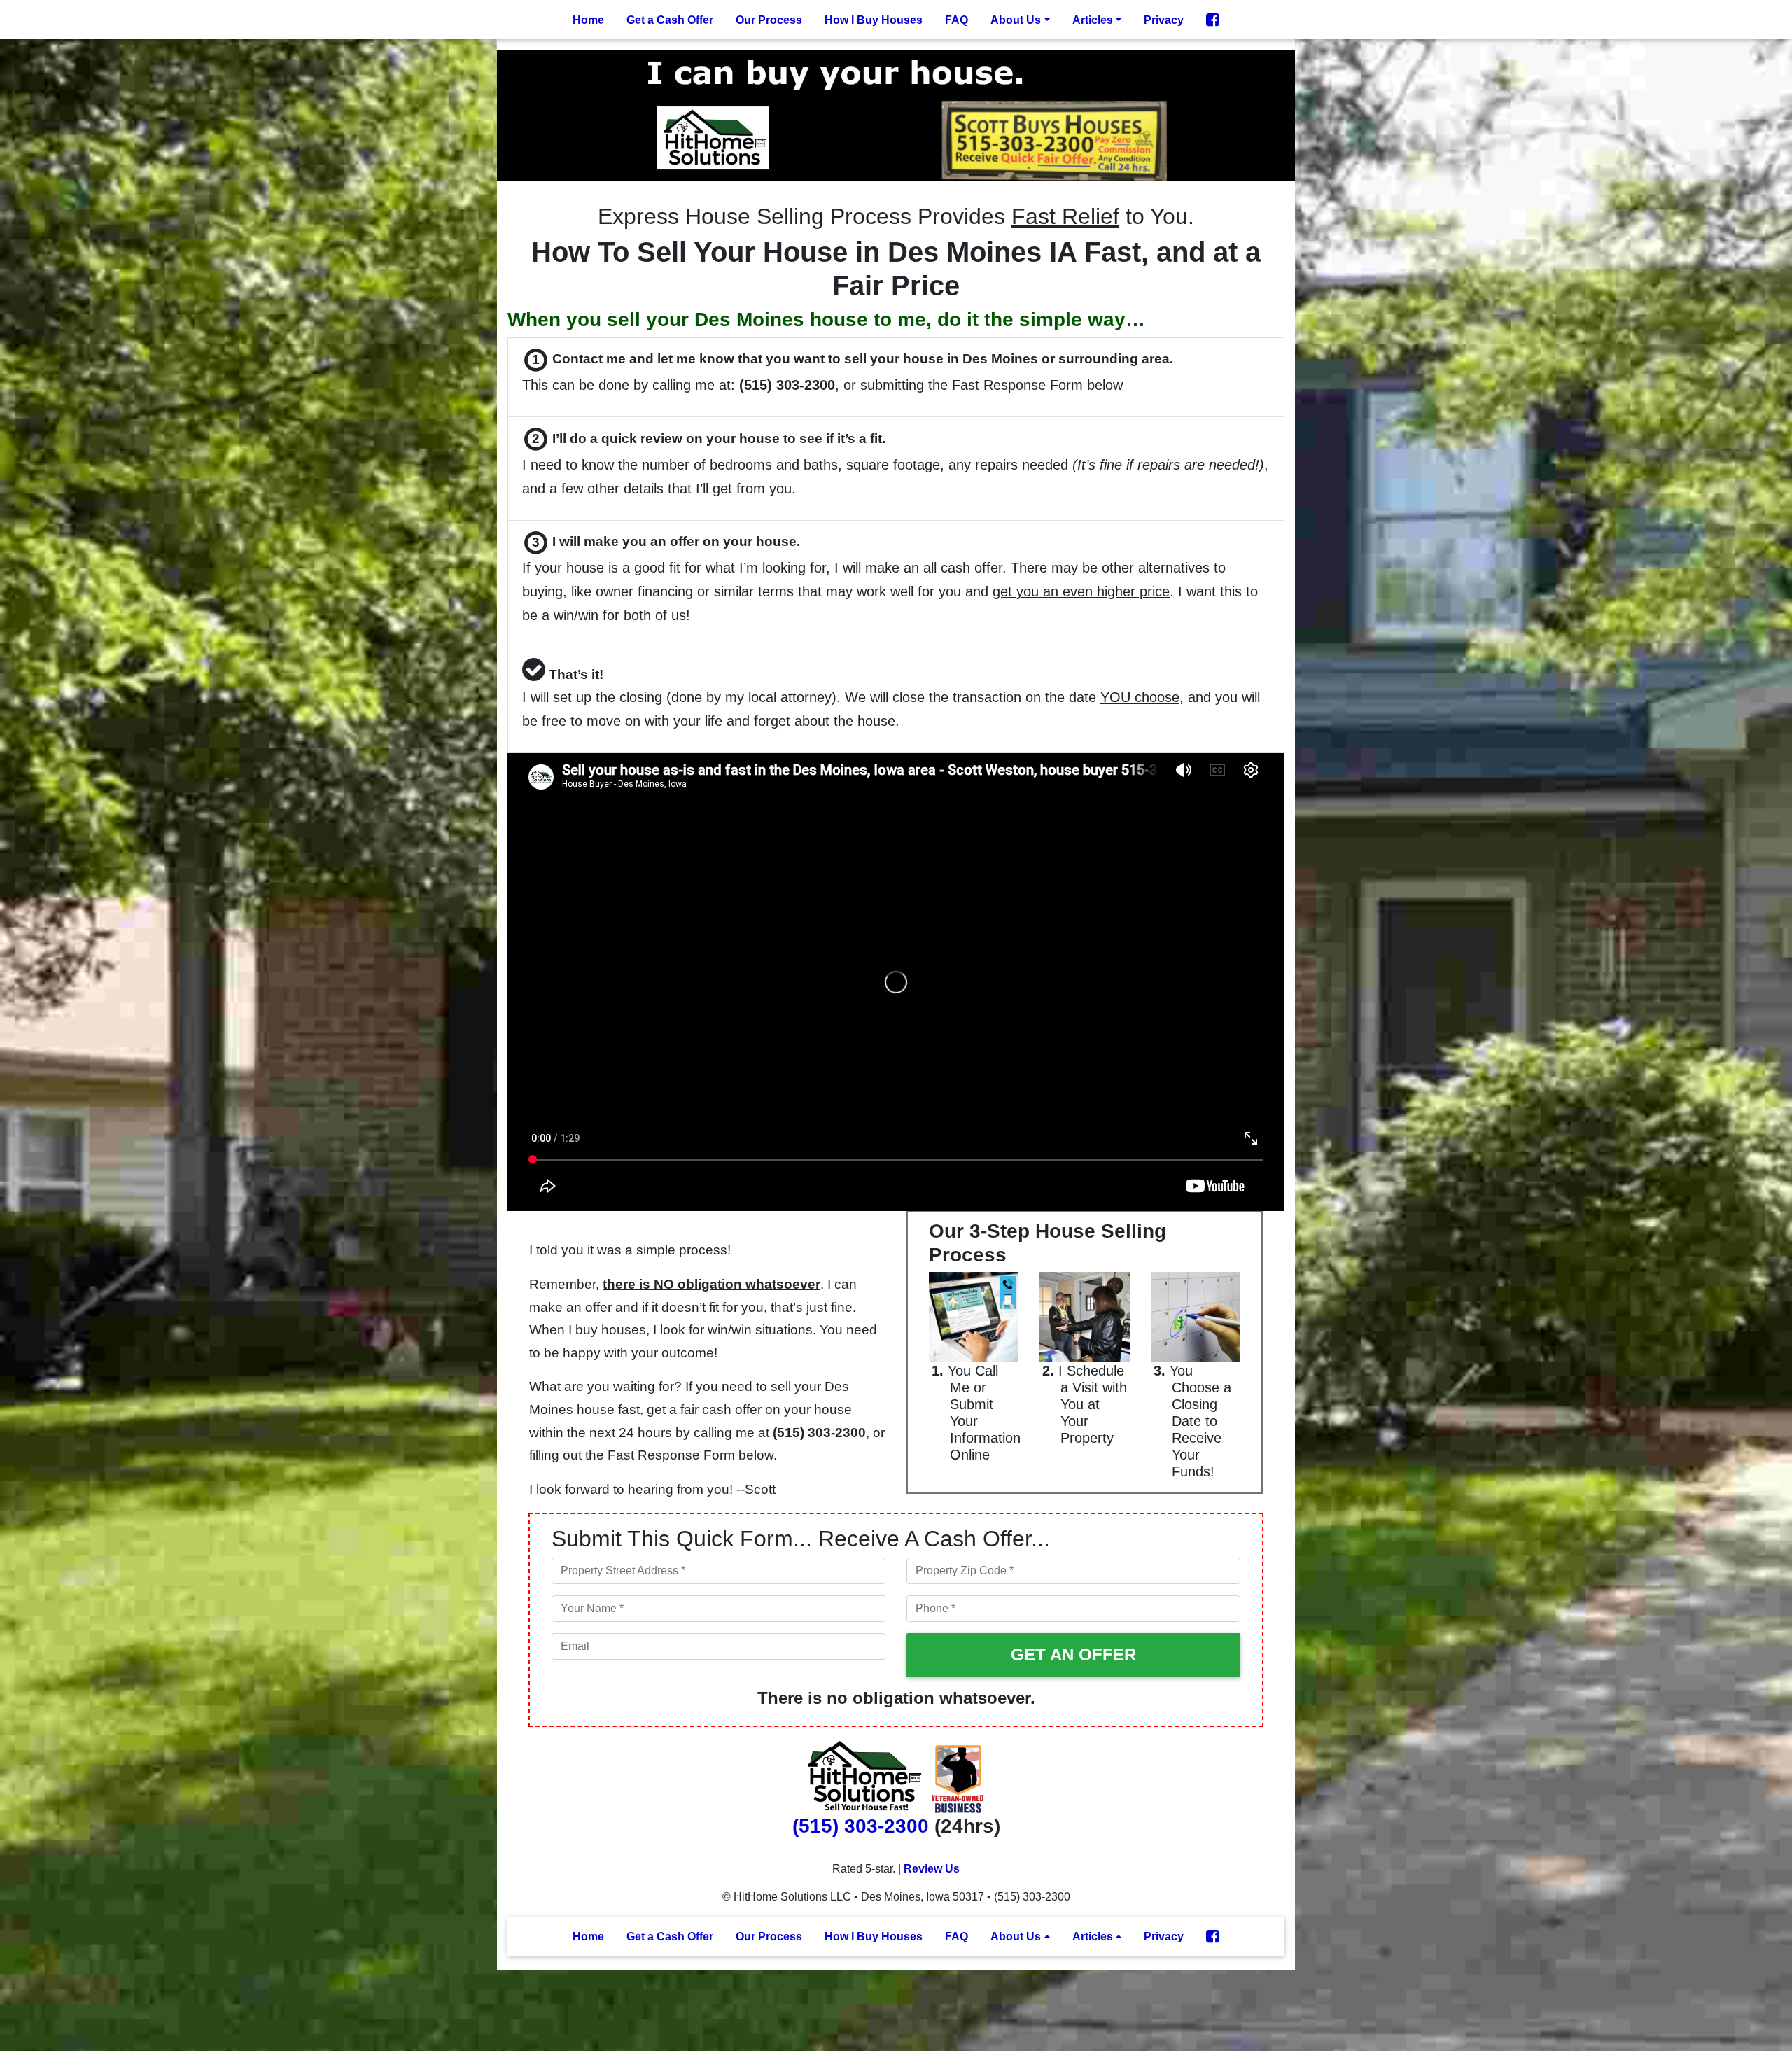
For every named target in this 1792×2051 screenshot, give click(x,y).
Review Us (932, 1869)
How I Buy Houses (874, 20)
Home (588, 20)
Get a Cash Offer (670, 20)
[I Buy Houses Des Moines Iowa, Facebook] (1213, 20)
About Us (1016, 20)
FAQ (957, 20)
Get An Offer (1073, 1654)
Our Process (769, 20)
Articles (1093, 20)
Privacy (1164, 20)
